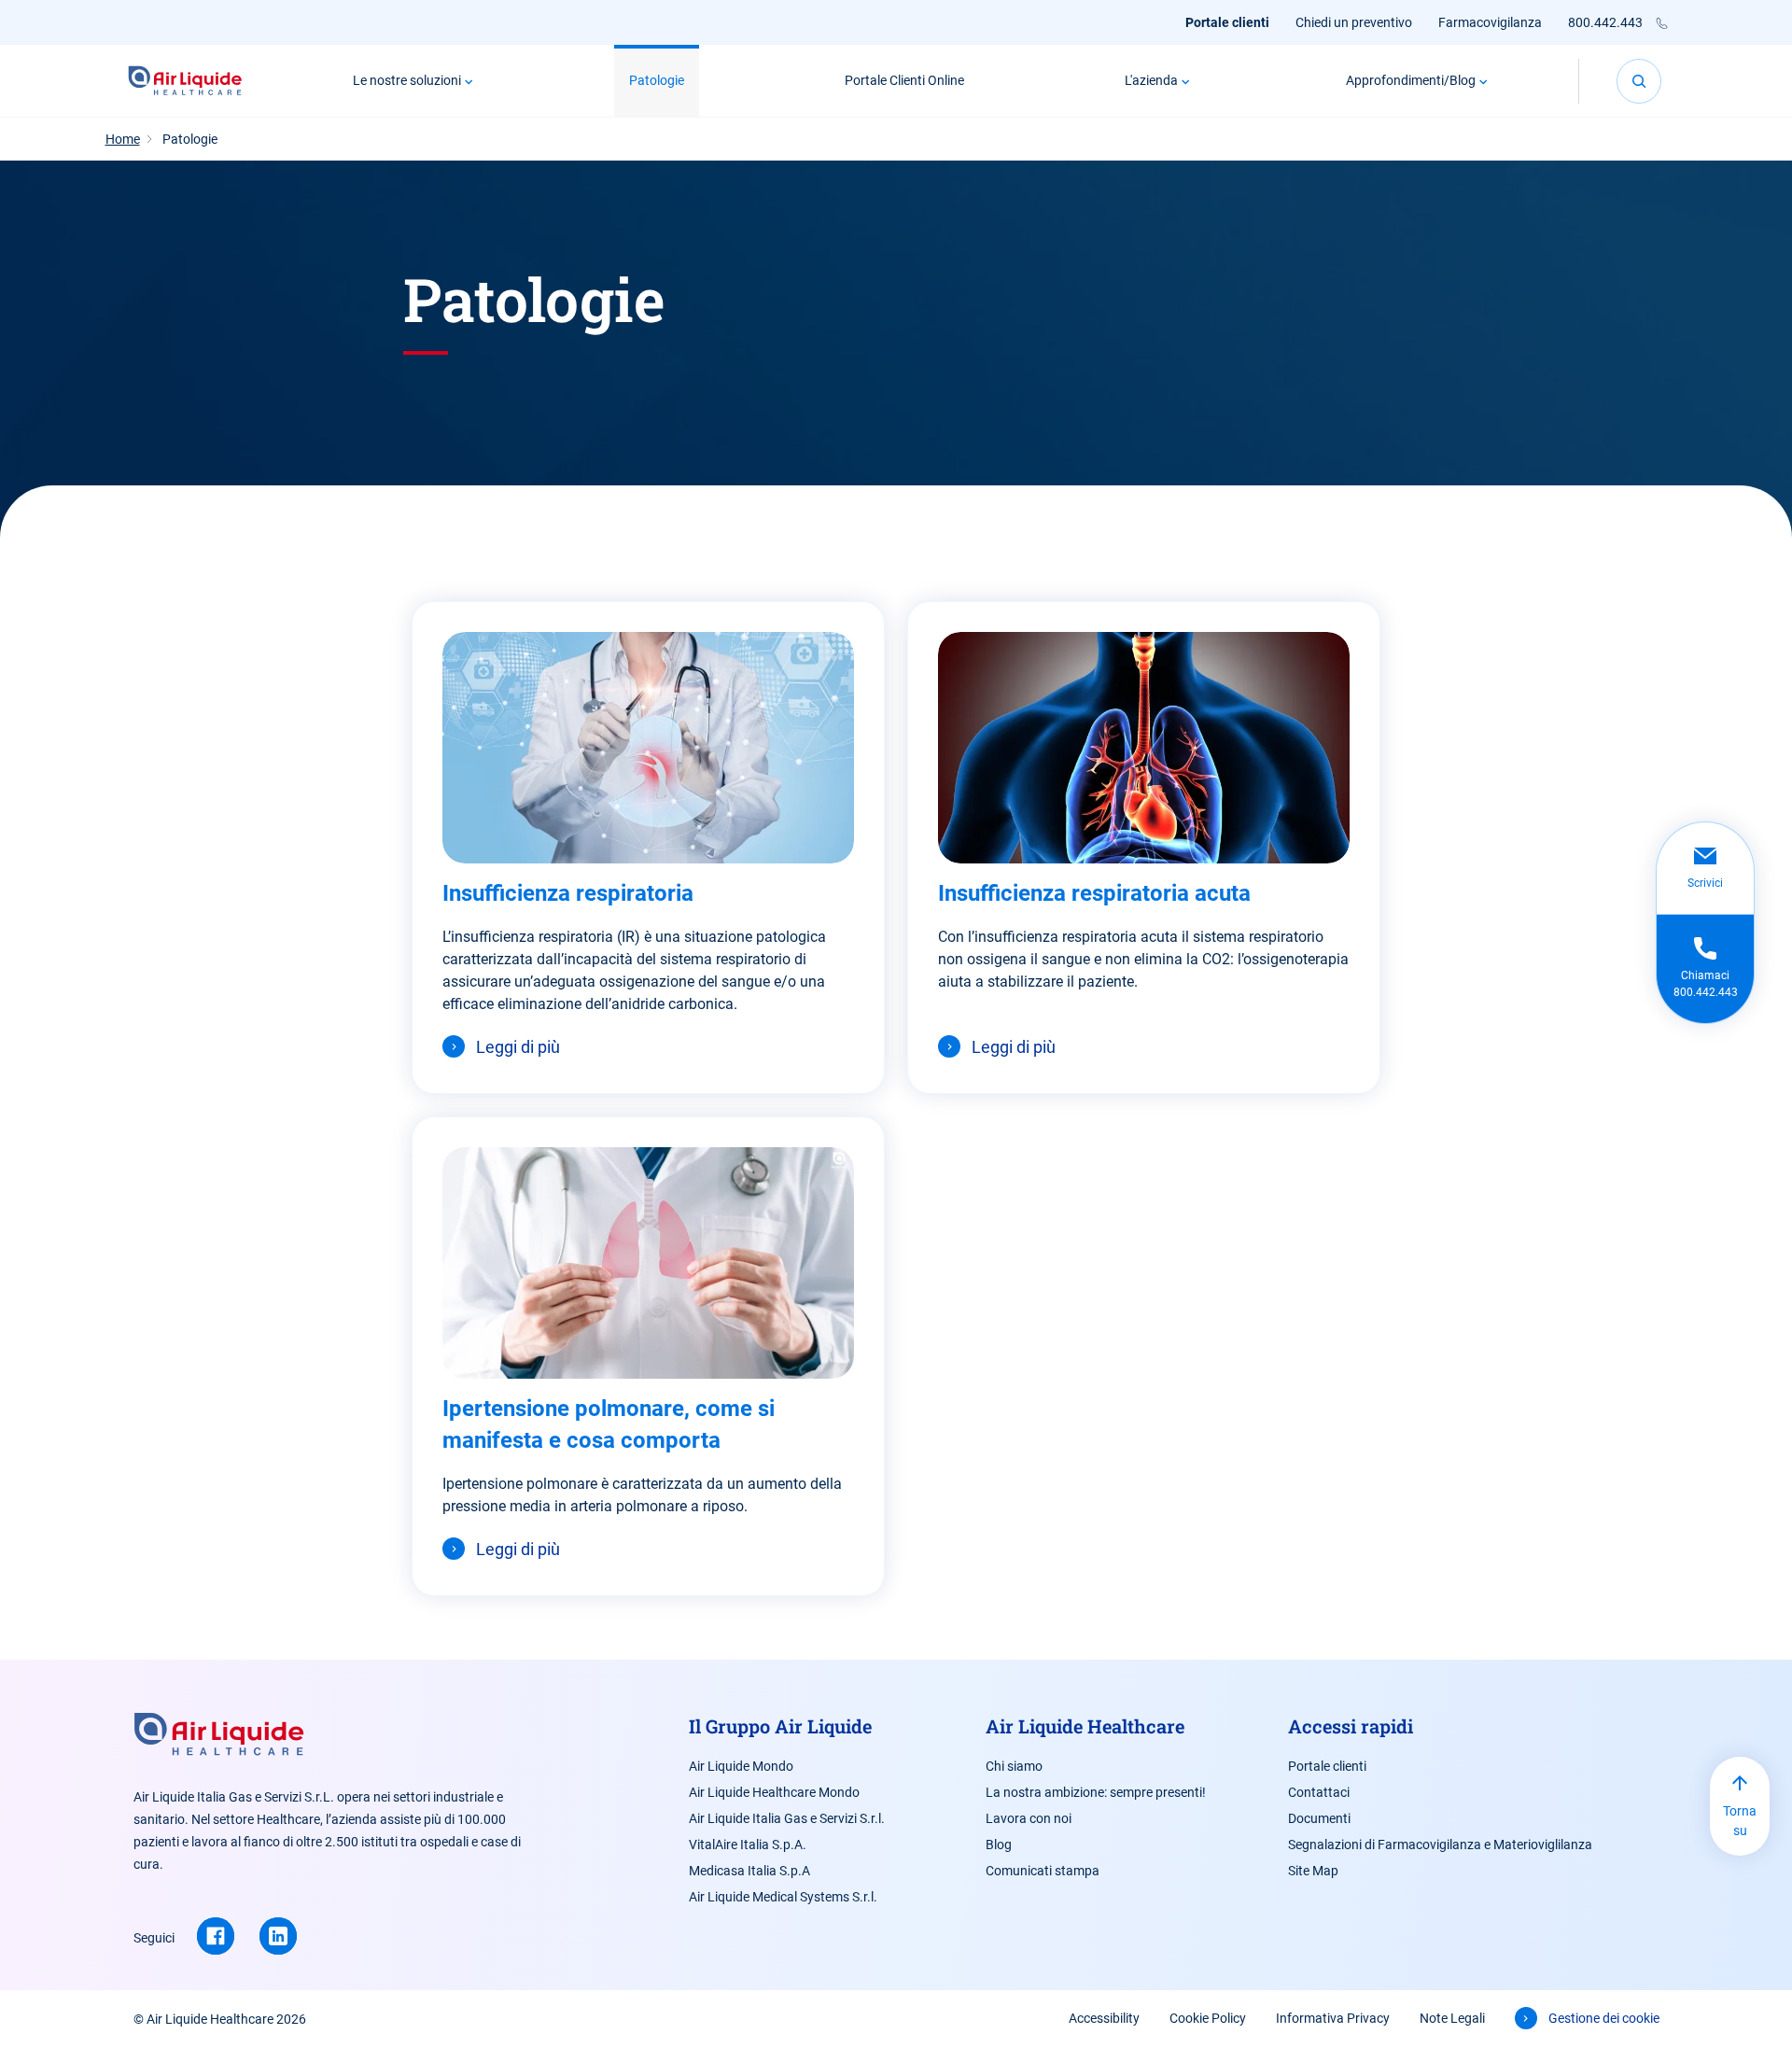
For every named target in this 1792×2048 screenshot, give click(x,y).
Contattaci (1319, 1792)
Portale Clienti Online (904, 80)
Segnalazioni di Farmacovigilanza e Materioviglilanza (1440, 1845)
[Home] (185, 81)
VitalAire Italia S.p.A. (748, 1845)
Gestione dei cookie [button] (1604, 2018)
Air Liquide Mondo (741, 1766)
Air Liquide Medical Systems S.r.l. (783, 1897)
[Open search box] (1639, 81)
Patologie (657, 80)
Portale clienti (1227, 22)
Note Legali (1452, 2018)
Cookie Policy (1208, 2018)
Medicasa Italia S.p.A (749, 1871)
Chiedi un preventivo (1354, 22)
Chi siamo (1014, 1766)
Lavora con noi (1029, 1818)
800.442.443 (1605, 22)
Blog (999, 1845)
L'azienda (1151, 80)
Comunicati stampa (1043, 1871)
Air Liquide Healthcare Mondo (774, 1792)
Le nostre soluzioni (407, 80)
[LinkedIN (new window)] (278, 1936)
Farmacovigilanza (1490, 22)
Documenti (1319, 1818)
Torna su (1740, 1821)
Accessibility (1104, 2018)
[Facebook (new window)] (216, 1936)
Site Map (1313, 1871)
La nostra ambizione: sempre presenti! (1096, 1792)
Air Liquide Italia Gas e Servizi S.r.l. (787, 1818)
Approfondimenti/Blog (1411, 80)
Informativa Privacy (1333, 2018)
